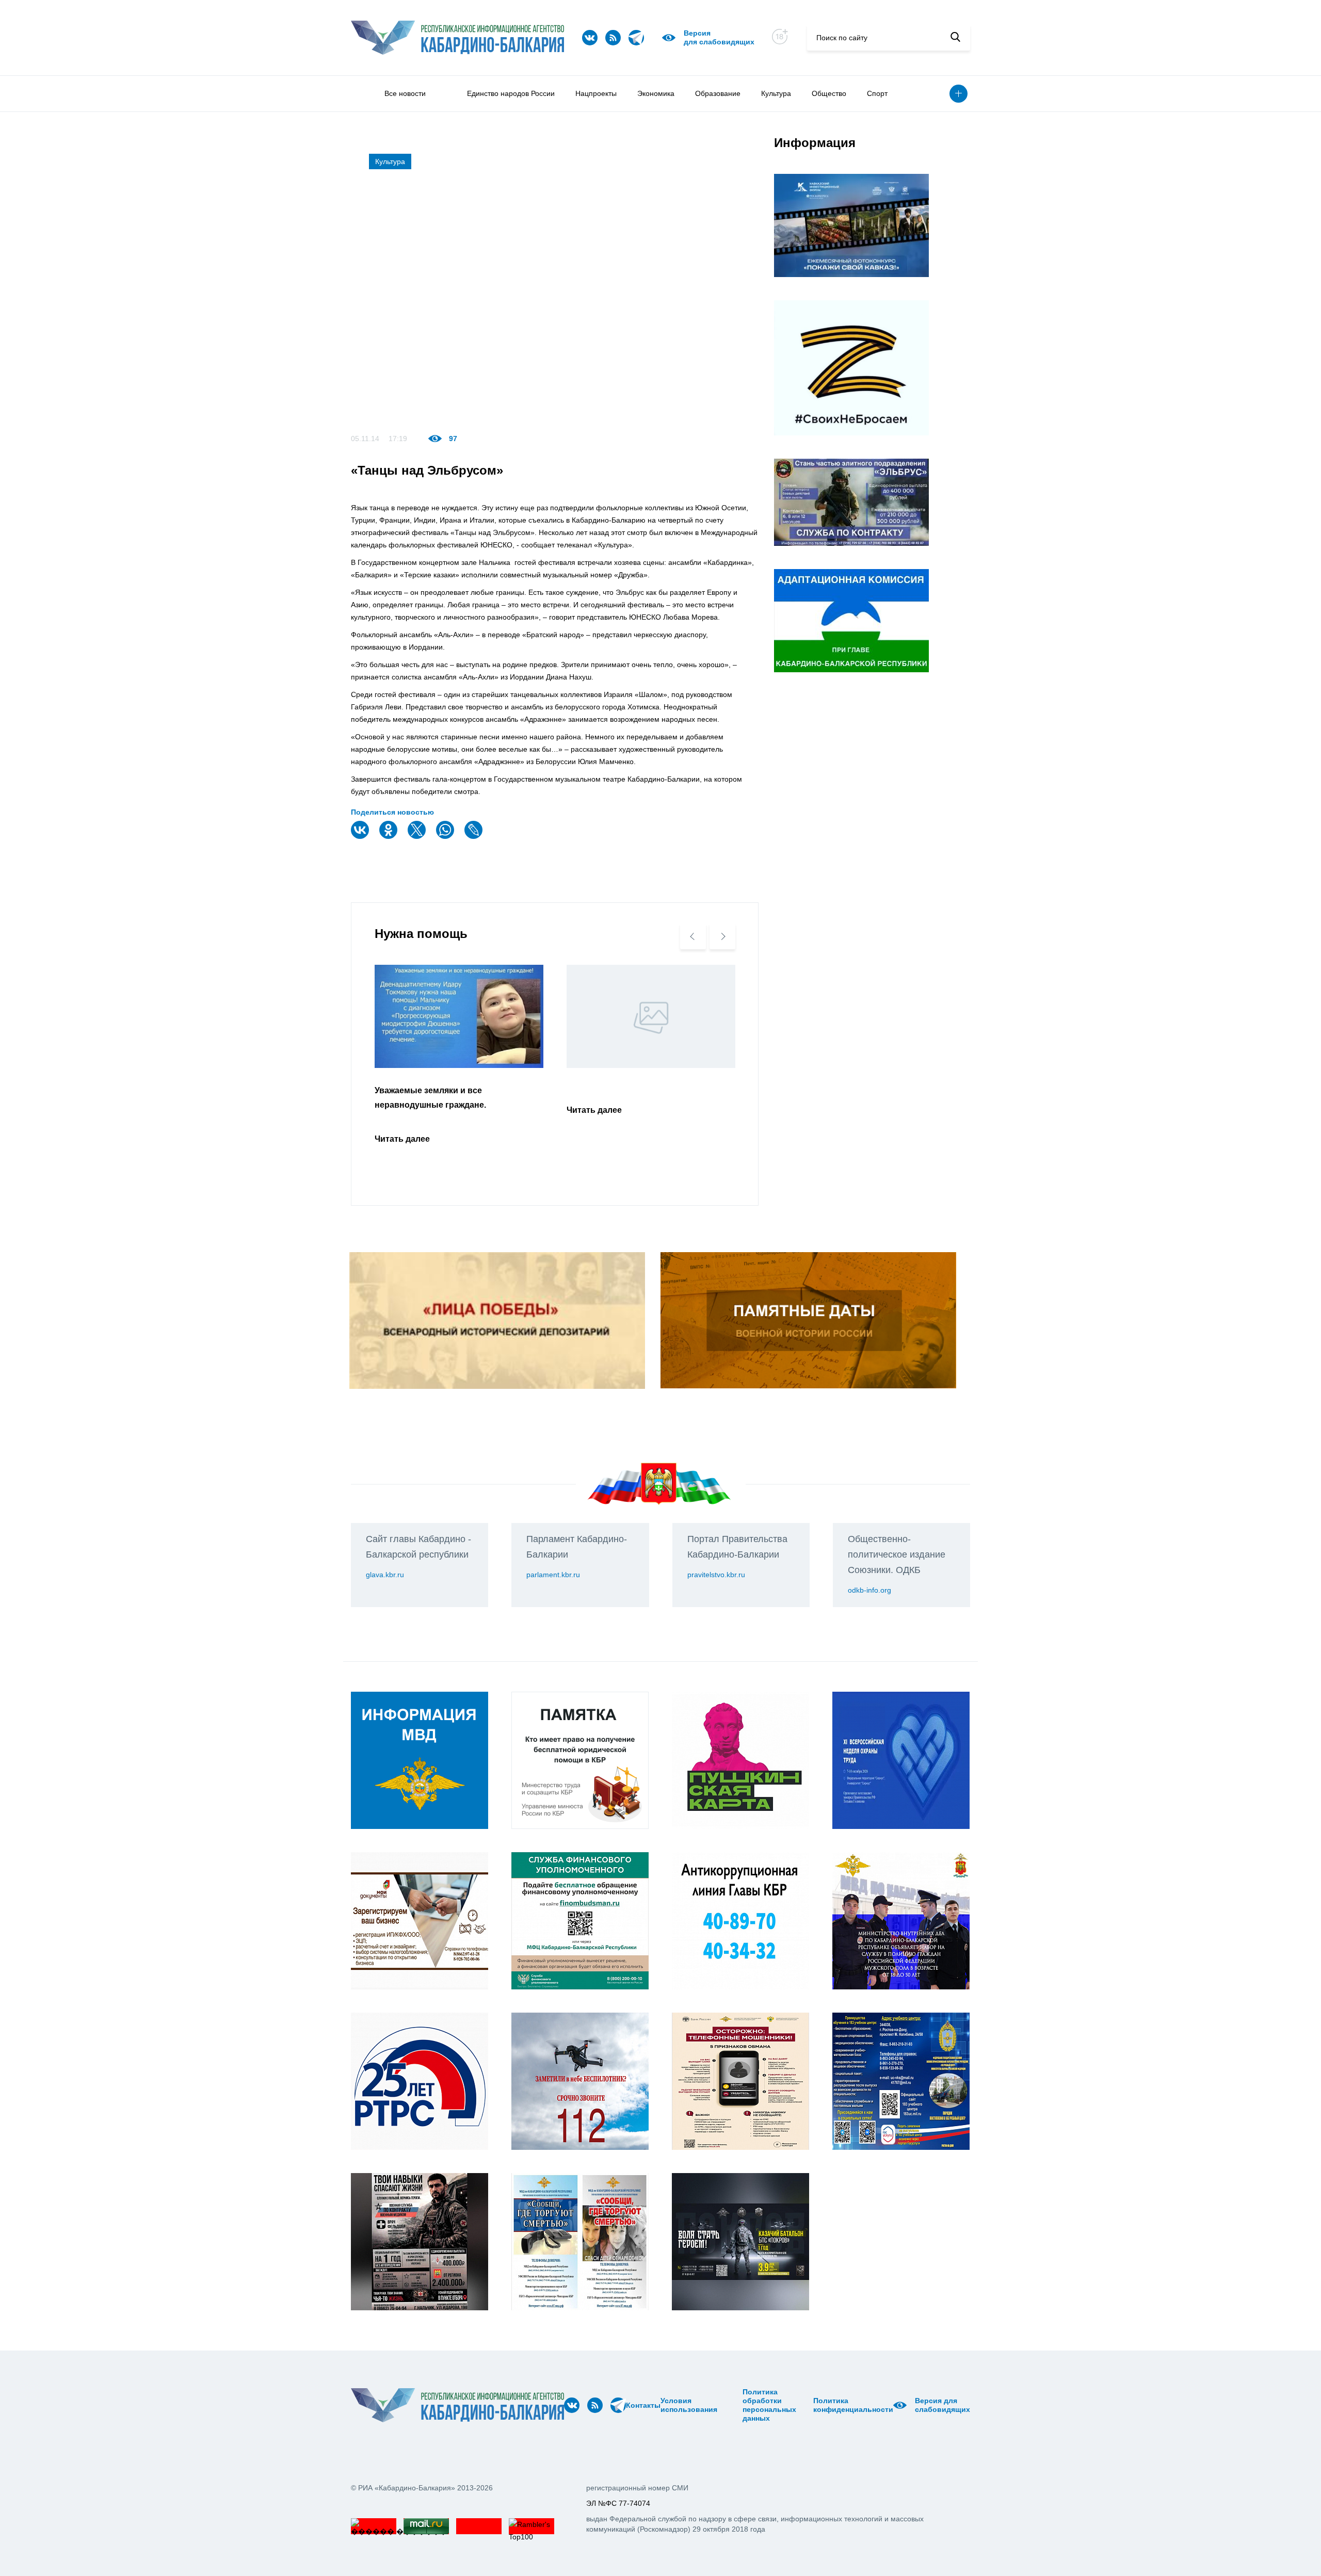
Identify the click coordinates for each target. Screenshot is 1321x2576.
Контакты (643, 2405)
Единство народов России (511, 93)
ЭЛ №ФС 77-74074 (618, 2503)
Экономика (656, 93)
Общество (829, 93)
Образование (718, 93)
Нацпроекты (596, 93)
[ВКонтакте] (361, 837)
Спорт (877, 93)
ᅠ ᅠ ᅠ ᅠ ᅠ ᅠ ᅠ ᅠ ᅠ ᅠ (733, 2405)
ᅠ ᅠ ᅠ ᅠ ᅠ (721, 2405)
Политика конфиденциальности (853, 2405)
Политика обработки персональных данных (769, 2405)
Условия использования (689, 2405)
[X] (418, 837)
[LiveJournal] (475, 837)
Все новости (405, 93)
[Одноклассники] (390, 837)
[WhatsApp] (446, 837)
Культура (776, 93)
